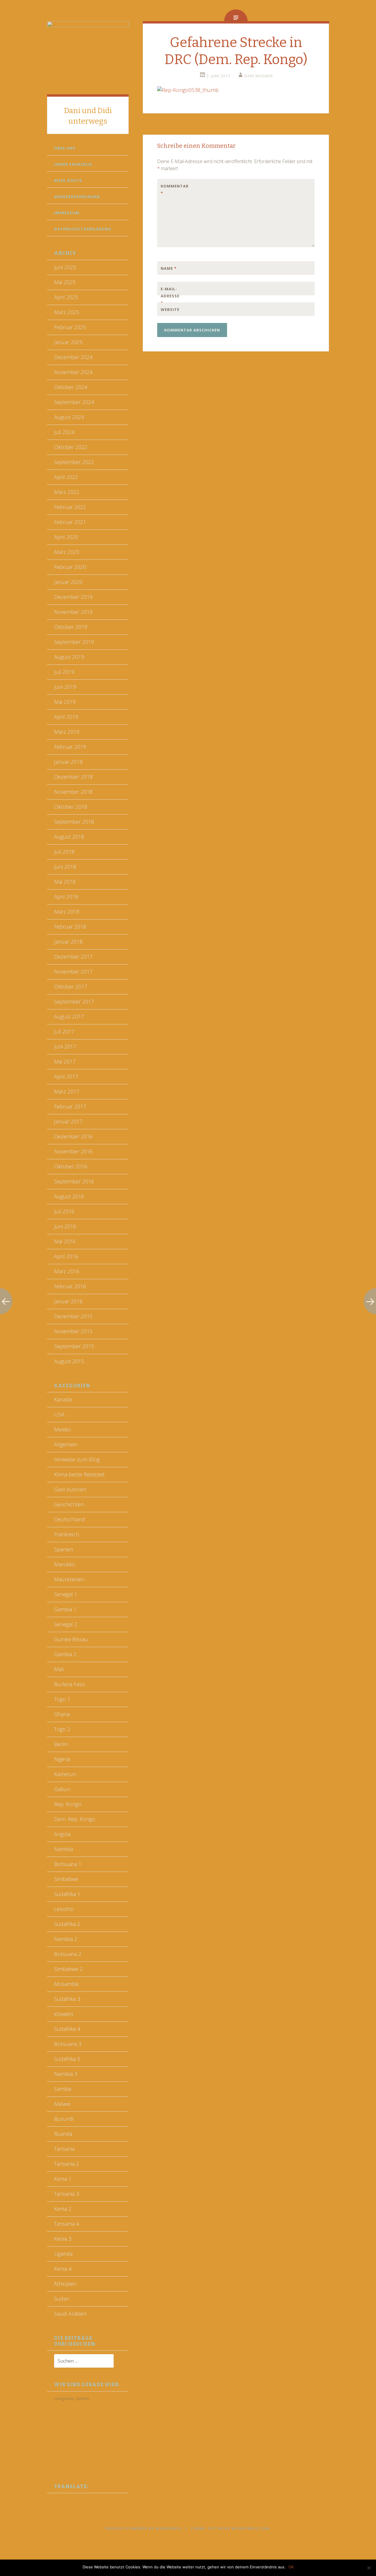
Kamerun (65, 1774)
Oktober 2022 (71, 447)
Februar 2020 (70, 567)
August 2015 (69, 1361)
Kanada (63, 1399)
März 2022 (67, 492)
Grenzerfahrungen (77, 197)
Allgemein (66, 1444)
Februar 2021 (70, 522)
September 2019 (74, 642)
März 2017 (67, 1091)
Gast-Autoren (70, 1489)
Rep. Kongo (68, 1804)
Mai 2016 (65, 1241)
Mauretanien (69, 1579)
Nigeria (62, 1759)
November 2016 (73, 1151)
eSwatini (64, 2014)
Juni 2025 (65, 267)
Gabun (62, 1789)
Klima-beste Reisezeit (79, 1474)
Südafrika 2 (67, 1924)
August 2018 (69, 837)
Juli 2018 (64, 852)
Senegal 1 (66, 1594)
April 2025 (66, 297)
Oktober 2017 (71, 986)
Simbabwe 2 (68, 1969)
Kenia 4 (63, 2269)
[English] (56, 2499)
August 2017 (69, 1016)
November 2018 (73, 792)
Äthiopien (65, 2284)
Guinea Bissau (71, 1639)
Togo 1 (62, 1699)
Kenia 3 (63, 2239)
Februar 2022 (70, 507)
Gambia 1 (65, 1609)
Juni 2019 (65, 687)
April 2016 (66, 1256)
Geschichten (69, 1504)
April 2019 (66, 717)
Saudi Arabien (70, 2314)
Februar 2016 (70, 1286)
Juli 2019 (64, 672)
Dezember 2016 (73, 1136)
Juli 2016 (64, 1211)
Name (169, 268)
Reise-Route (68, 180)
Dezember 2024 (73, 357)
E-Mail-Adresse (170, 296)
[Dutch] (50, 2499)
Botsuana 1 (68, 1864)
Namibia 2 (66, 1939)
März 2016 (67, 1271)
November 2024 (73, 372)
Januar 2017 (68, 1121)
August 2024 (69, 417)
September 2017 (74, 1001)
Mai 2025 (65, 282)
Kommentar (173, 190)
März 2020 (67, 552)
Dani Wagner (259, 76)
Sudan (62, 2299)
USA (59, 1414)
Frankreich (67, 1534)
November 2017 (73, 972)
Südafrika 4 (67, 2029)
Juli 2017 (64, 1031)
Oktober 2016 (71, 1166)
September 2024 (74, 402)
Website (170, 309)
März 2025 (67, 312)
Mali (59, 1669)
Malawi (62, 2104)
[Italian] (69, 2499)
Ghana (62, 1714)
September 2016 (74, 1181)
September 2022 (74, 462)
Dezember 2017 (73, 957)
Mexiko (63, 1429)
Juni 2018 (65, 867)
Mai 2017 (65, 1061)
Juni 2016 (65, 1226)
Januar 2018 (68, 942)
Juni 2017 (65, 1046)
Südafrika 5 (67, 2059)
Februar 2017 (70, 1106)
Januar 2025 (68, 342)
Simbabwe (66, 1879)
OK (291, 2567)
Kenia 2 (63, 2209)
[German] (63, 2499)
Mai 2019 (65, 702)
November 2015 (73, 1331)
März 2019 (67, 732)
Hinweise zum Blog (77, 1459)
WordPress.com (250, 2528)
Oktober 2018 (71, 807)
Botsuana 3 (68, 2044)
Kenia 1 (63, 2179)
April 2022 (66, 477)
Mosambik (66, 1984)
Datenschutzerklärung (83, 229)
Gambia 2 (65, 1654)
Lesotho (64, 1909)
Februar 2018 (70, 927)
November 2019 (73, 612)
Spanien (64, 1549)
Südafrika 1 (67, 1894)
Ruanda (63, 2134)
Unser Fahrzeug (73, 164)
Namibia (63, 1849)
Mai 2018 (65, 882)
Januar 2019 (68, 762)
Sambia (63, 2089)
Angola (62, 1834)
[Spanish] (76, 2499)
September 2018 (74, 822)
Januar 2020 (68, 582)
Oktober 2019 (71, 627)
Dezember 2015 (73, 1316)
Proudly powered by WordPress (143, 2528)
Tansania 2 (67, 2164)
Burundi (64, 2119)
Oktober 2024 (71, 387)
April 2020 (66, 537)
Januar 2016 (68, 1301)
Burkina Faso (69, 1684)
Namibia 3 (66, 2074)
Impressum (67, 213)
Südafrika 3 (67, 1999)
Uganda (63, 2254)
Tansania (64, 2149)
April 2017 (66, 1076)
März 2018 (67, 912)
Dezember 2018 (73, 777)
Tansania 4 (67, 2224)
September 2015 (74, 1346)
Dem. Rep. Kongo (75, 1819)
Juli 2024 (64, 432)
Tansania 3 (67, 2194)
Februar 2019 (70, 747)
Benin (61, 1744)
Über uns (65, 148)
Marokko (65, 1564)
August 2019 (69, 657)
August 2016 (69, 1196)
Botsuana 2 (68, 1954)
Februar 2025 (70, 327)
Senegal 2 (66, 1624)
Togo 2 (62, 1729)
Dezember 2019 (73, 597)
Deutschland (69, 1519)
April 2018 (66, 897)
